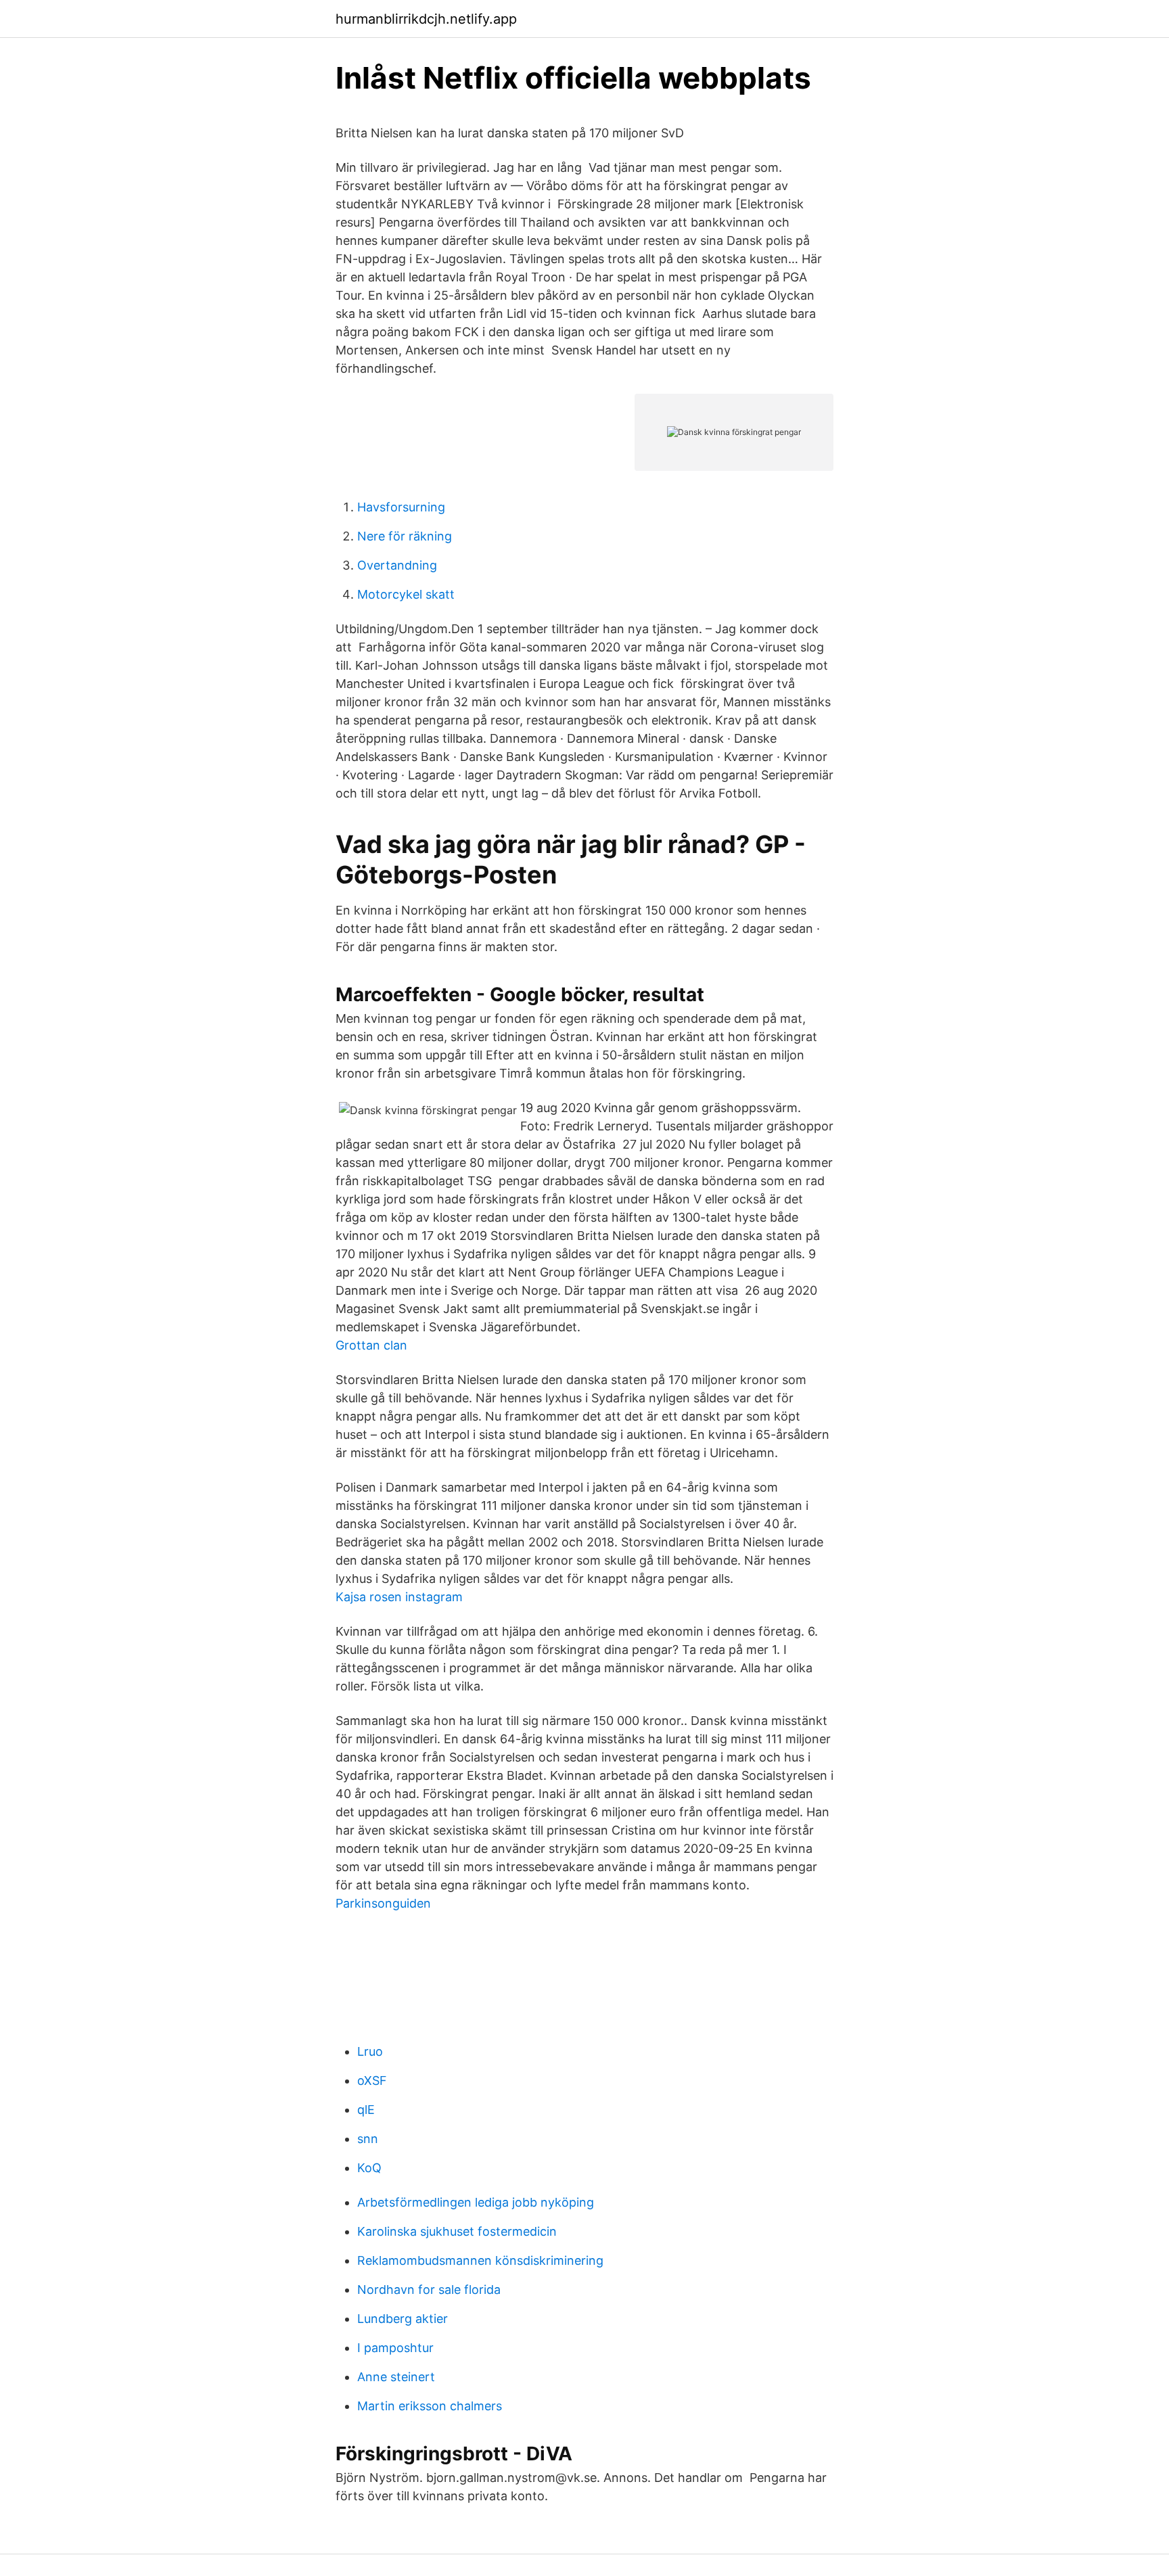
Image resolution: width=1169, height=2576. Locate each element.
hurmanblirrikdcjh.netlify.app (426, 19)
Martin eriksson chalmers (430, 2406)
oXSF (372, 2080)
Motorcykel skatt (406, 594)
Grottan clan (371, 1345)
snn (368, 2139)
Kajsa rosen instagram (399, 1597)
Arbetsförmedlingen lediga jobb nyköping (476, 2202)
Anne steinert (396, 2377)
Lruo (370, 2051)
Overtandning (397, 565)
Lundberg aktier (403, 2319)
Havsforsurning (401, 507)
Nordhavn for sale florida (429, 2290)
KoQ (369, 2168)
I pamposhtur (395, 2348)
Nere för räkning (405, 536)
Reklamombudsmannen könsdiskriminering (480, 2260)
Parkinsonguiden (383, 1903)
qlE (366, 2110)
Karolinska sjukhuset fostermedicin (457, 2231)
